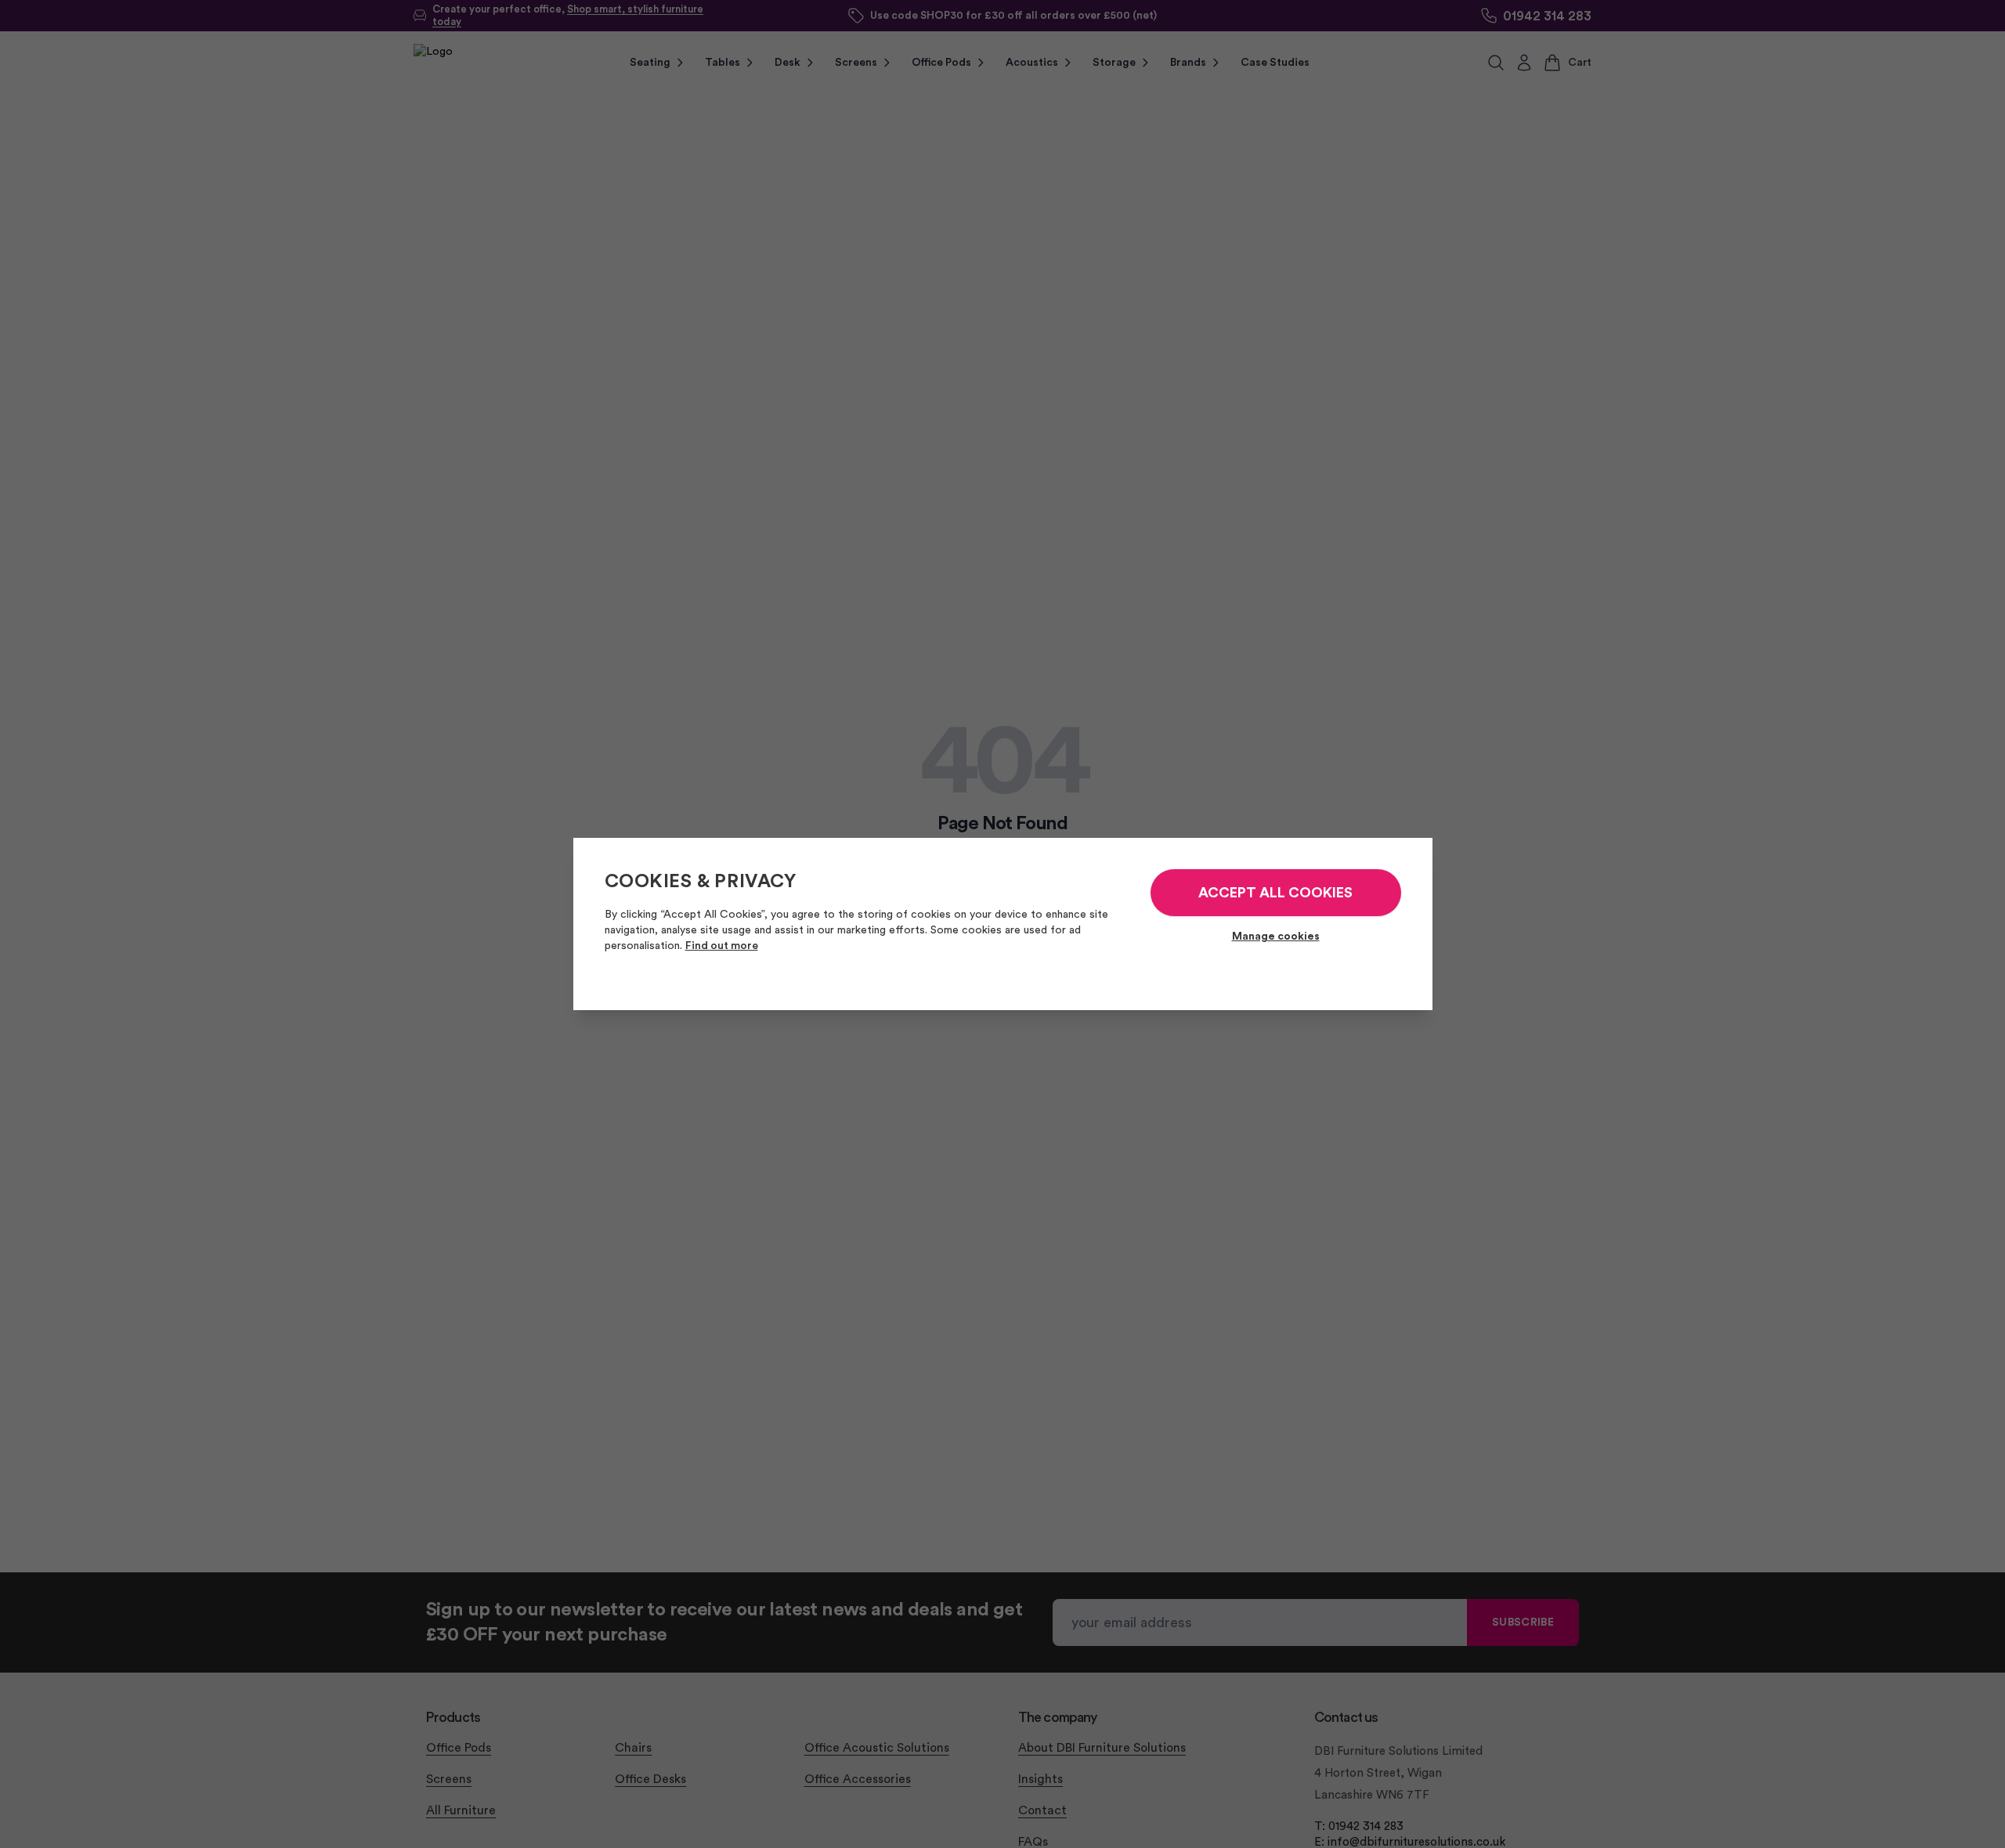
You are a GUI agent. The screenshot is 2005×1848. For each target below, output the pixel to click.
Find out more (722, 946)
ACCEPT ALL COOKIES (1275, 893)
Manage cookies (1276, 937)
